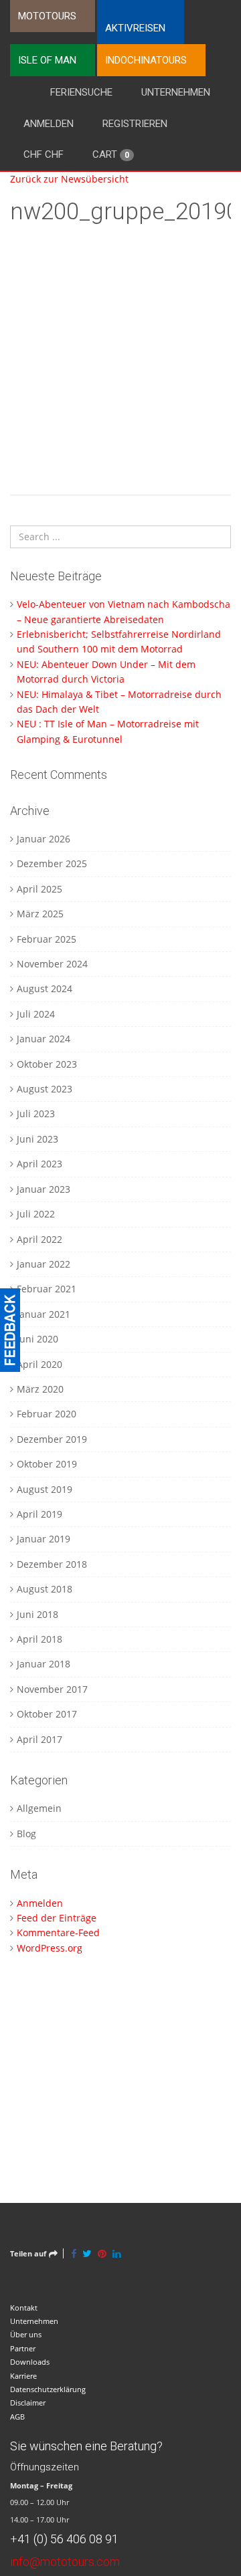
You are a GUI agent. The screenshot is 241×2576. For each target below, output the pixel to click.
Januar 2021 (44, 1314)
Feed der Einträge (57, 1918)
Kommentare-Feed (58, 1933)
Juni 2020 (37, 1339)
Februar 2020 (47, 1414)
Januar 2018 (44, 1664)
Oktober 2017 (47, 1714)
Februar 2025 (47, 939)
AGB (17, 2417)
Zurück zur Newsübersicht (69, 179)
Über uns (26, 2334)
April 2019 (39, 1514)
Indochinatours (146, 60)
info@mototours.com (65, 2562)
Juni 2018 (37, 1614)
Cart (111, 154)
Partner (23, 2348)
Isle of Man (47, 60)
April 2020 (39, 1364)
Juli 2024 (36, 1014)
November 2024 (52, 964)
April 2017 (39, 1739)
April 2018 (39, 1639)
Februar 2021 (47, 1289)
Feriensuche (81, 92)
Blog (26, 1834)
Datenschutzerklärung (48, 2389)
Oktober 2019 (47, 1464)
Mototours (47, 16)
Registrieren (135, 124)
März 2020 (40, 1389)
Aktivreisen (135, 28)
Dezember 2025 (52, 863)
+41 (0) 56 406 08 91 (64, 2539)
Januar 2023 (44, 1189)
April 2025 (39, 889)
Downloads (30, 2362)
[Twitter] (87, 2253)
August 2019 (45, 1489)
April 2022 (39, 1239)
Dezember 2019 (52, 1439)
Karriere (23, 2376)
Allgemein (39, 1808)
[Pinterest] (102, 2253)
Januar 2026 (44, 839)
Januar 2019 (44, 1539)
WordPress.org (50, 1948)
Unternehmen (176, 92)
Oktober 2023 (47, 1064)
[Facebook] (74, 2253)
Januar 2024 (44, 1039)
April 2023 (39, 1164)
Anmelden (49, 124)
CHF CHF (44, 154)
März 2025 (40, 914)
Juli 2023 (36, 1114)
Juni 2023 (37, 1139)
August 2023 (45, 1089)
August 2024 (45, 988)
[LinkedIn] (117, 2253)
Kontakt (24, 2308)
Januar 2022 (44, 1264)
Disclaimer (28, 2403)
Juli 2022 (36, 1214)
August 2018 (45, 1589)
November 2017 (52, 1689)
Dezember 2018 (52, 1564)
